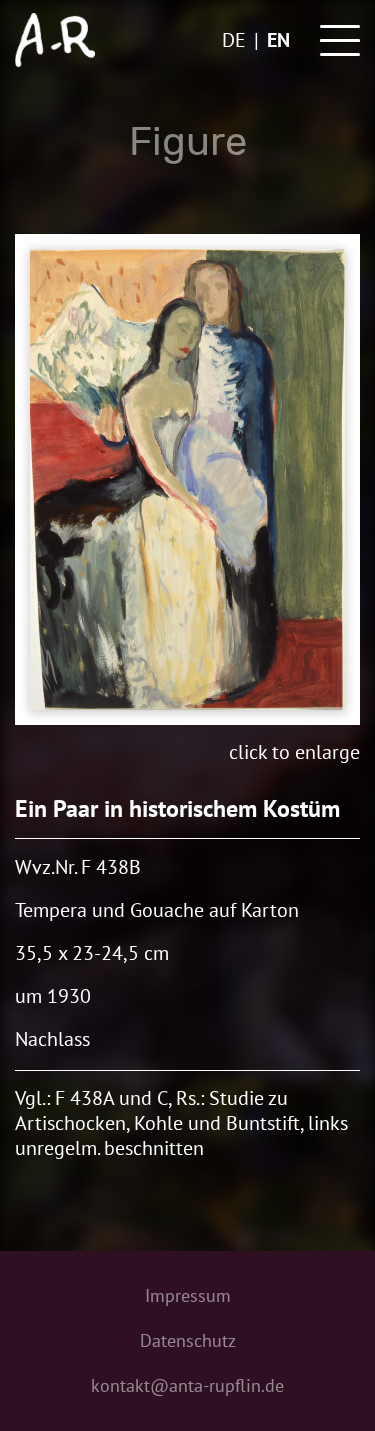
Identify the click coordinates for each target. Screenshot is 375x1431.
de (234, 40)
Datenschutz (188, 1340)
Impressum (188, 1295)
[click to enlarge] (187, 479)
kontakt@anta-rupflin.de (187, 1385)
